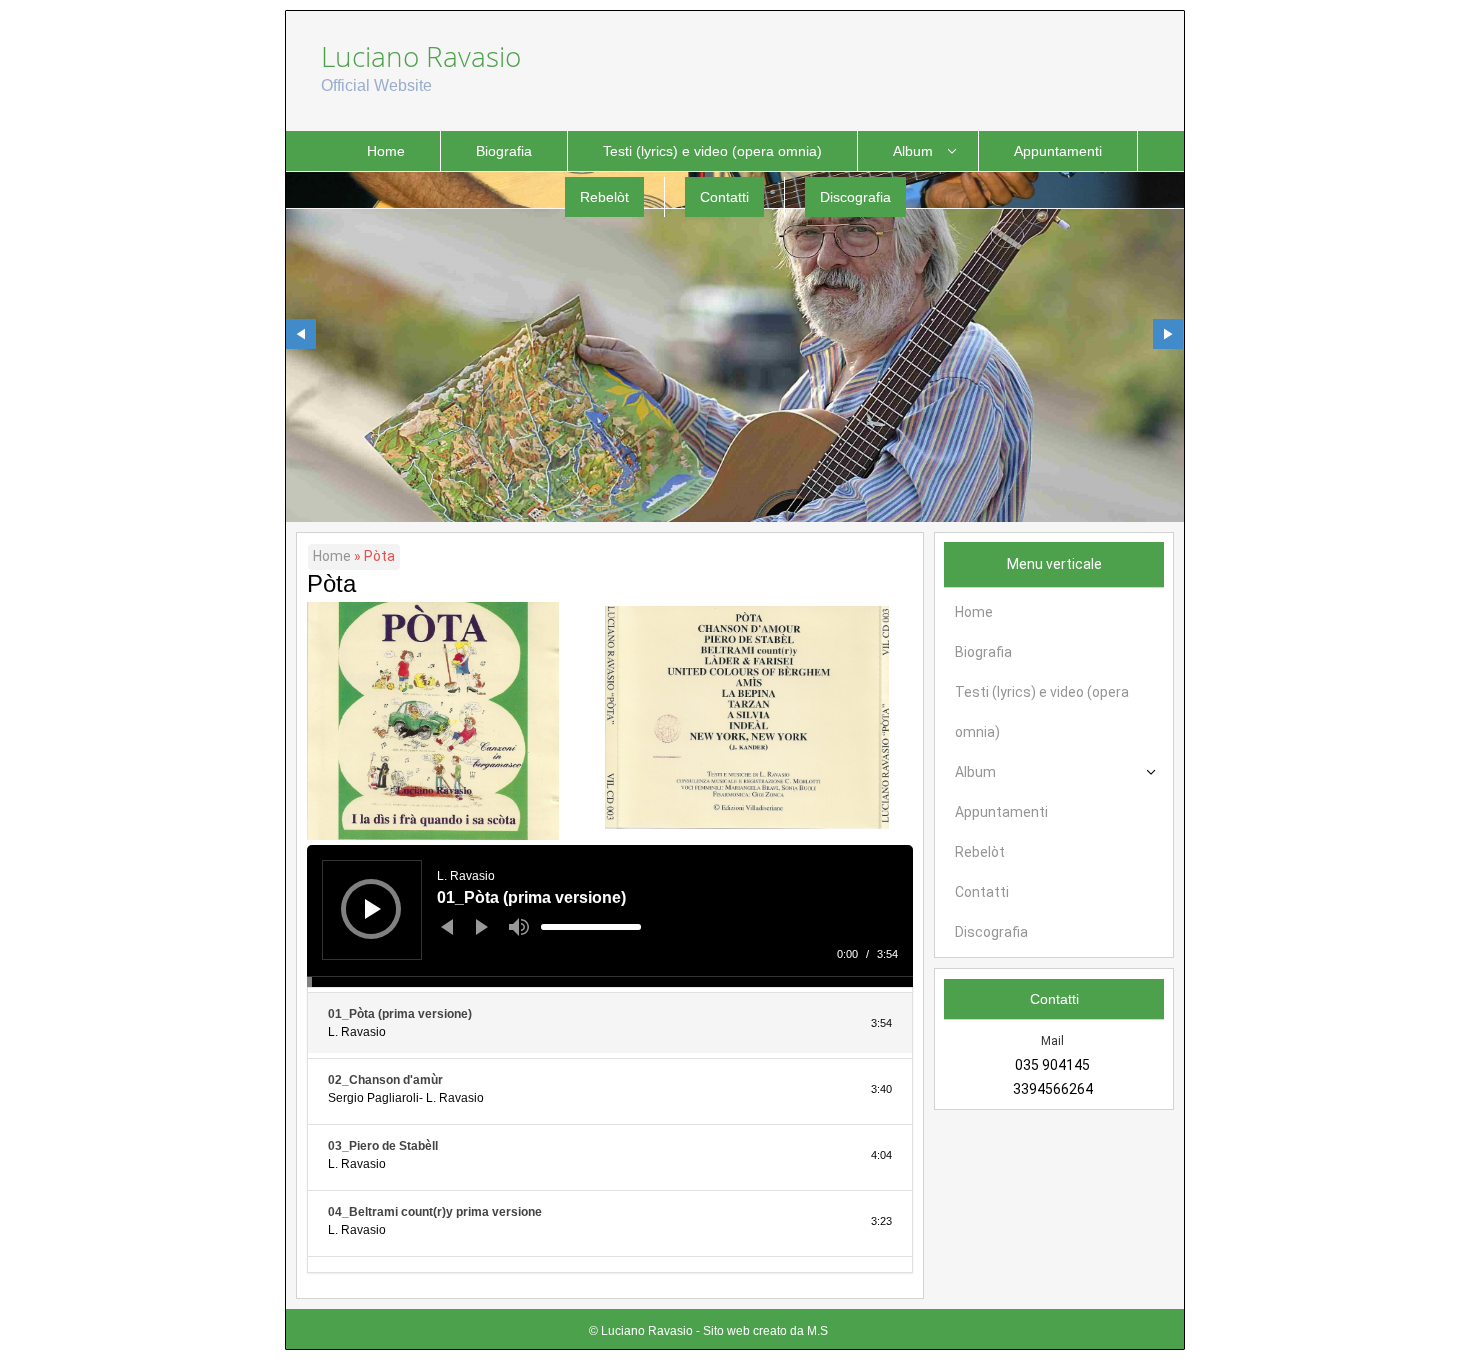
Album (913, 151)
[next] (1168, 334)
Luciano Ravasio (421, 56)
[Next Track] (482, 927)
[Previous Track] (447, 927)
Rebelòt (604, 197)
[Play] (373, 909)
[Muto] (519, 927)
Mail (1052, 1041)
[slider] (591, 927)
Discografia (855, 197)
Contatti (724, 197)
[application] (610, 916)
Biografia (504, 151)
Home (386, 151)
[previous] (301, 334)
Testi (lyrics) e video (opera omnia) (712, 151)
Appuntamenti (1058, 151)
